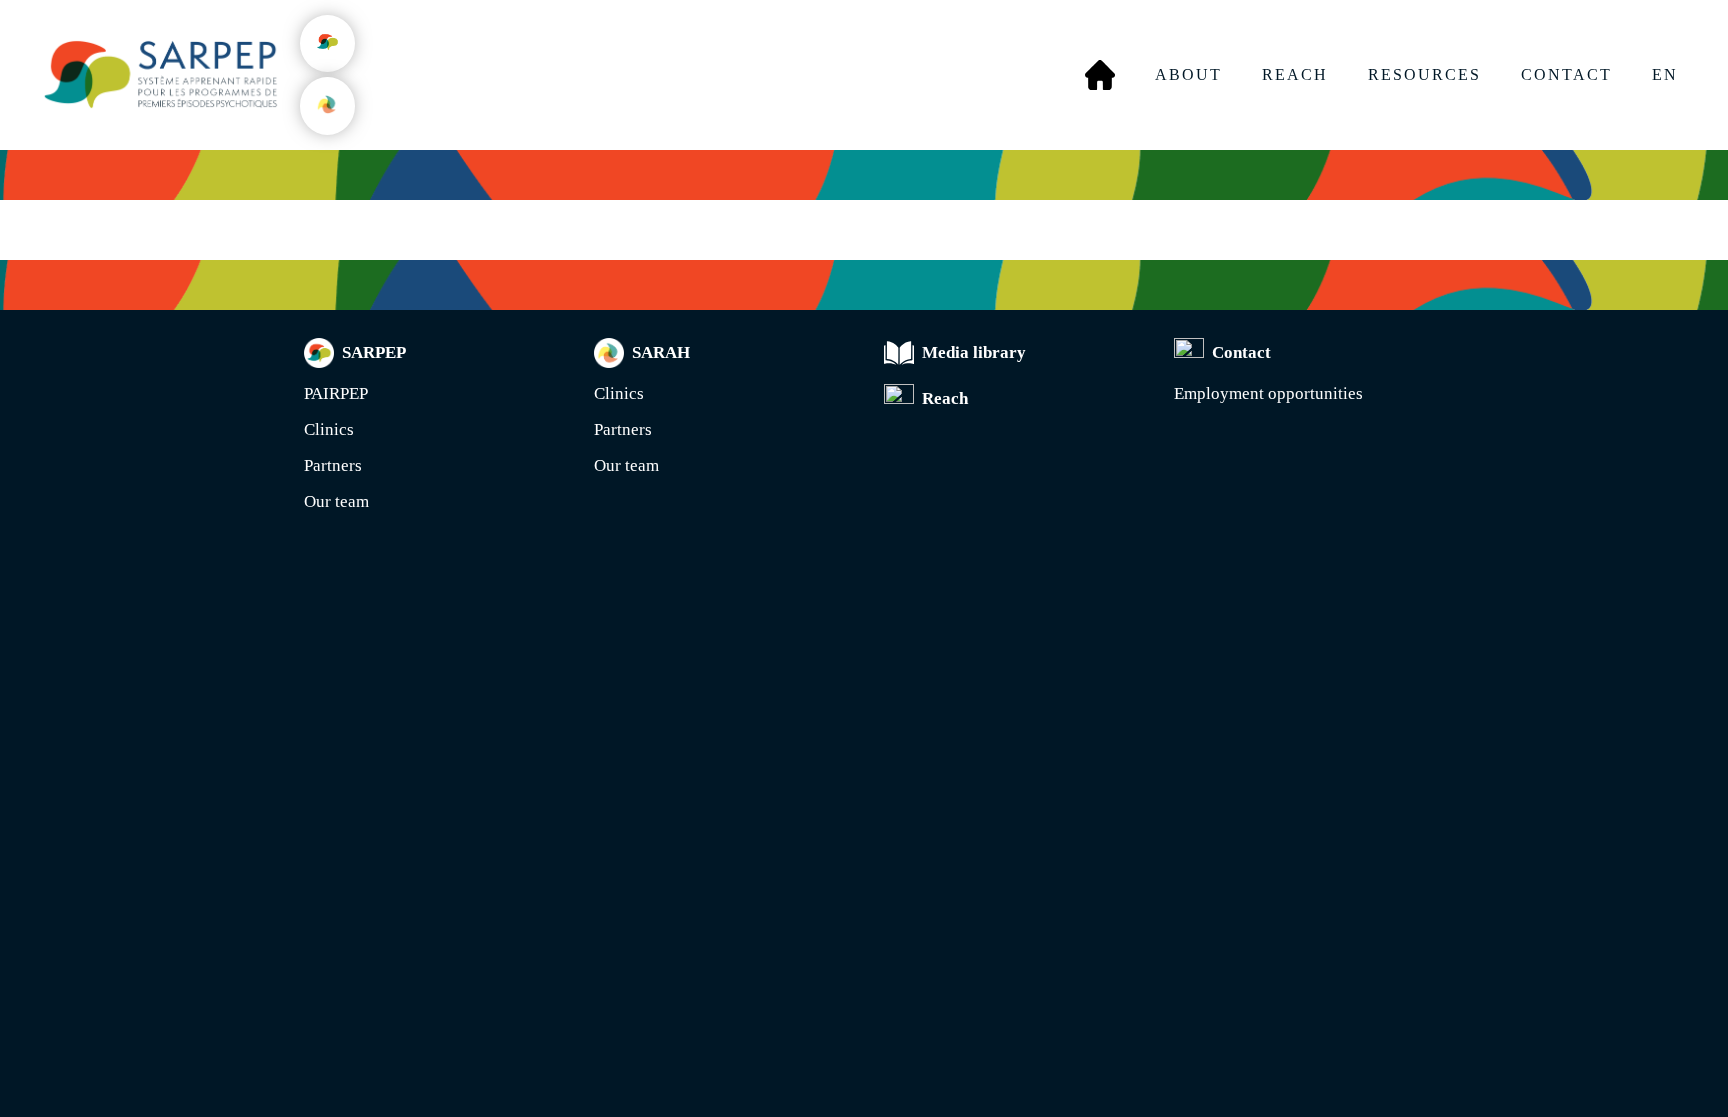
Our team (336, 501)
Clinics (329, 429)
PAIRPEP (336, 393)
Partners (333, 465)
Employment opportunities (1268, 393)
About (1188, 74)
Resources (1424, 74)
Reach (1295, 74)
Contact (1566, 74)
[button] (327, 43)
